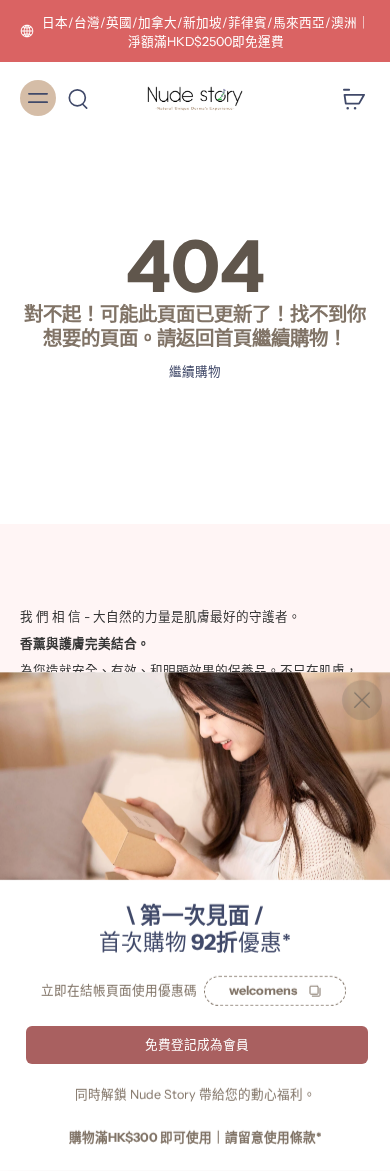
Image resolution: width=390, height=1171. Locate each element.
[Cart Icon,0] (348, 98)
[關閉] (362, 700)
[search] (78, 98)
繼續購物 (195, 371)
